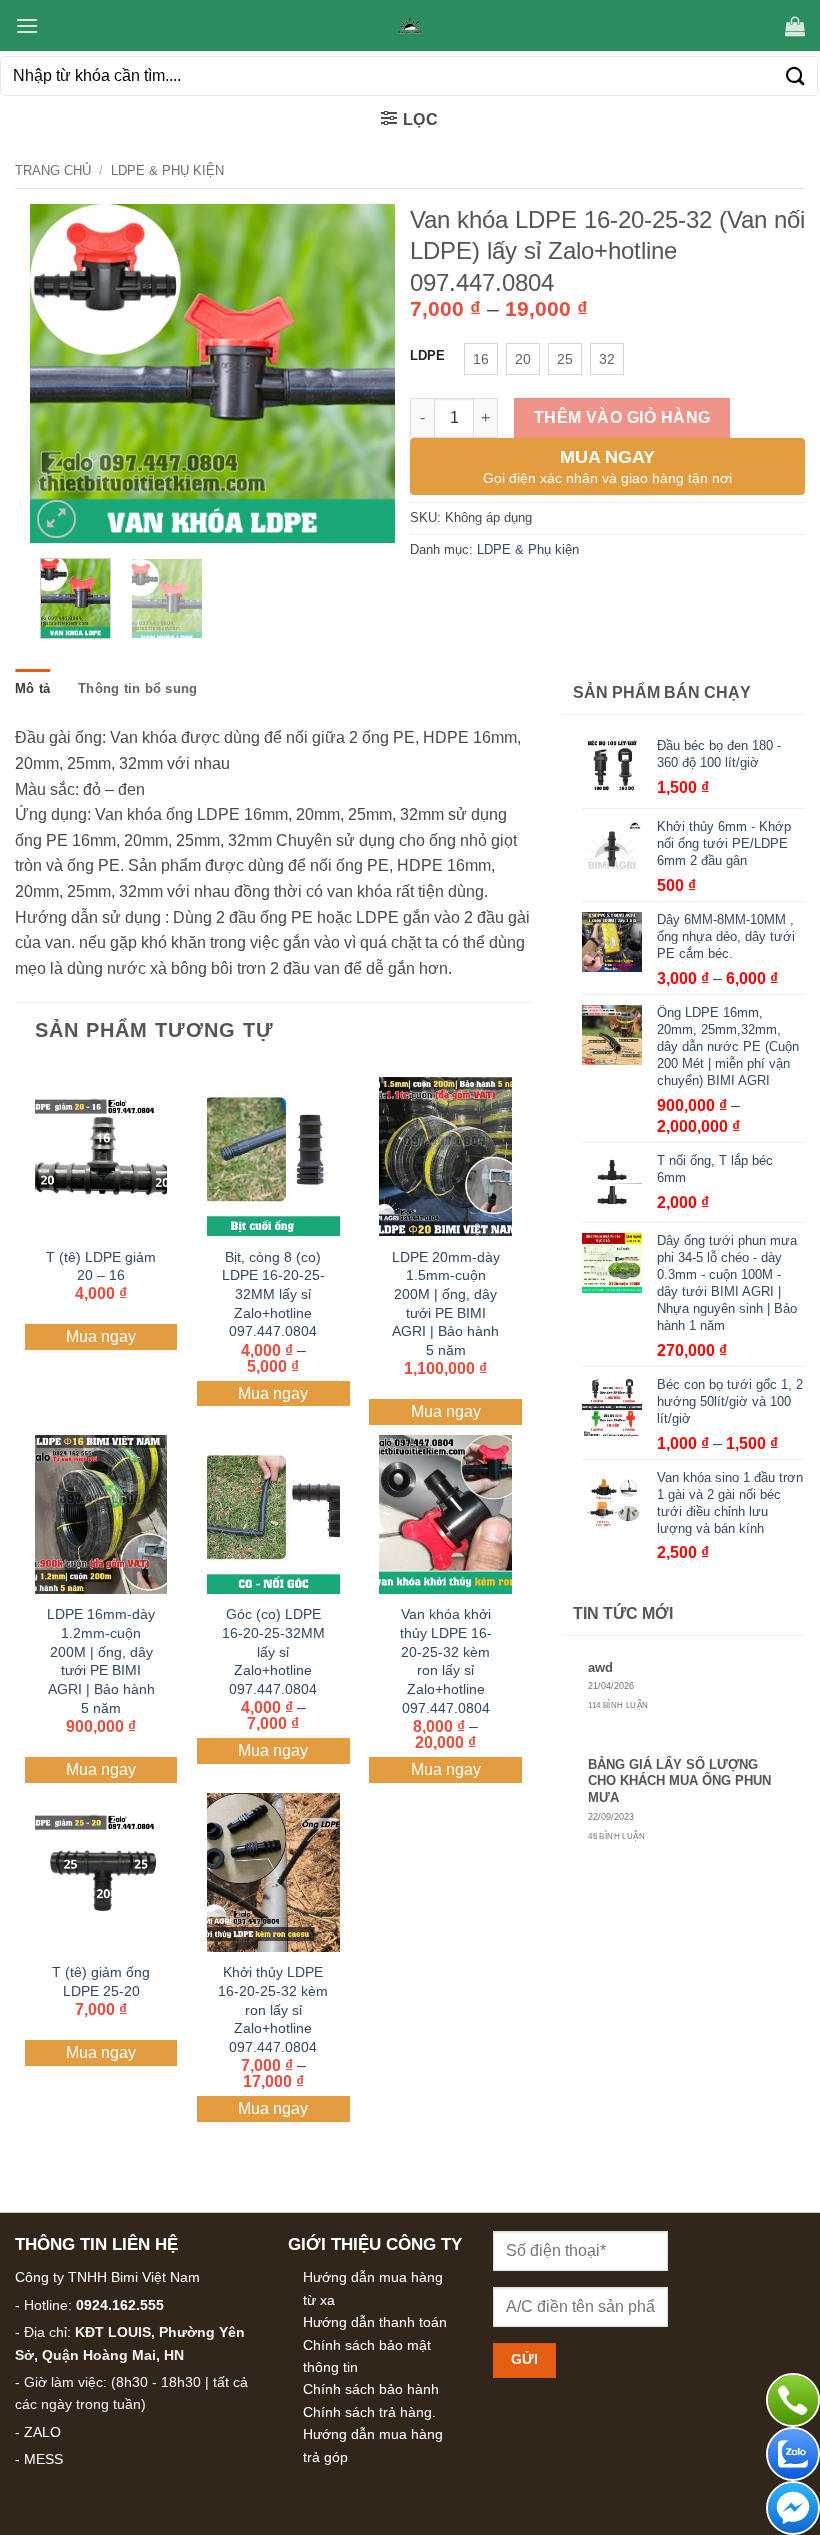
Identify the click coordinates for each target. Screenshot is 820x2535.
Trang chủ (53, 170)
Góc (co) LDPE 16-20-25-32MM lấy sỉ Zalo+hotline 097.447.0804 (273, 1651)
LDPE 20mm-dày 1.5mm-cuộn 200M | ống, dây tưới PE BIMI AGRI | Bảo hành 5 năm (446, 1304)
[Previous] (62, 374)
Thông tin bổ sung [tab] (137, 688)
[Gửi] (796, 75)
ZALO (42, 2432)
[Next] (363, 374)
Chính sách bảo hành (371, 2389)
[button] (27, 25)
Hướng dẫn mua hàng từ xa (373, 2288)
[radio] (481, 359)
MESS (43, 2459)
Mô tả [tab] (32, 688)
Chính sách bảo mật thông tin (367, 2356)
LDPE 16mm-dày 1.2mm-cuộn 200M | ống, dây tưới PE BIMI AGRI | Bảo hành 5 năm (101, 1661)
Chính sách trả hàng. (369, 2412)
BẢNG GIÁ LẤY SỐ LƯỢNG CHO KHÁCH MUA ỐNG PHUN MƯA (679, 1781)
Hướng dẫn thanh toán (375, 2322)
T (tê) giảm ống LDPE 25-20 (101, 1981)
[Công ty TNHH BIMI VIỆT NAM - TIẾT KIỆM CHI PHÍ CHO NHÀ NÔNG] (410, 26)
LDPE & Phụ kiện (167, 170)
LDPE (427, 356)
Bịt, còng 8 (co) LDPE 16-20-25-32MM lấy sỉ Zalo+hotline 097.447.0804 (273, 1294)
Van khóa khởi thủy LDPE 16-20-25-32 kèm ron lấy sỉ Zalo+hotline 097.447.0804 (446, 1661)
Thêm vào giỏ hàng (622, 417)
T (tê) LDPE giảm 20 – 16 (101, 1266)
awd (600, 1667)
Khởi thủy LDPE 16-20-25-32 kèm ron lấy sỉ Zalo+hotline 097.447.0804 (273, 2009)
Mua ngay (101, 1336)
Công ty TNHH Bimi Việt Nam (107, 2277)
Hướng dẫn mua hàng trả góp (373, 2445)
